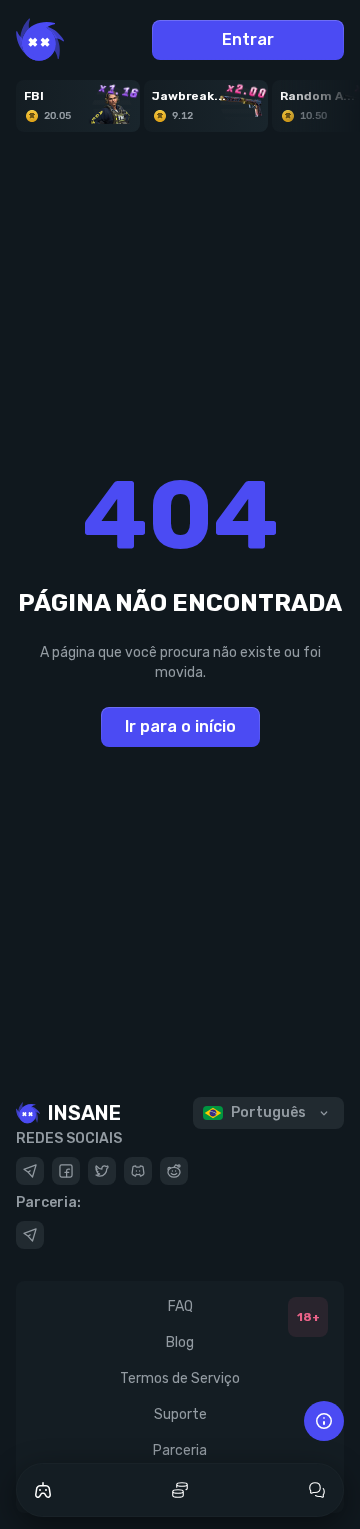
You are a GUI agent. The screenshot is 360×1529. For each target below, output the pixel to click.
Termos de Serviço (180, 1378)
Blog (180, 1342)
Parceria (180, 1450)
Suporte (180, 1414)
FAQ (180, 1306)
